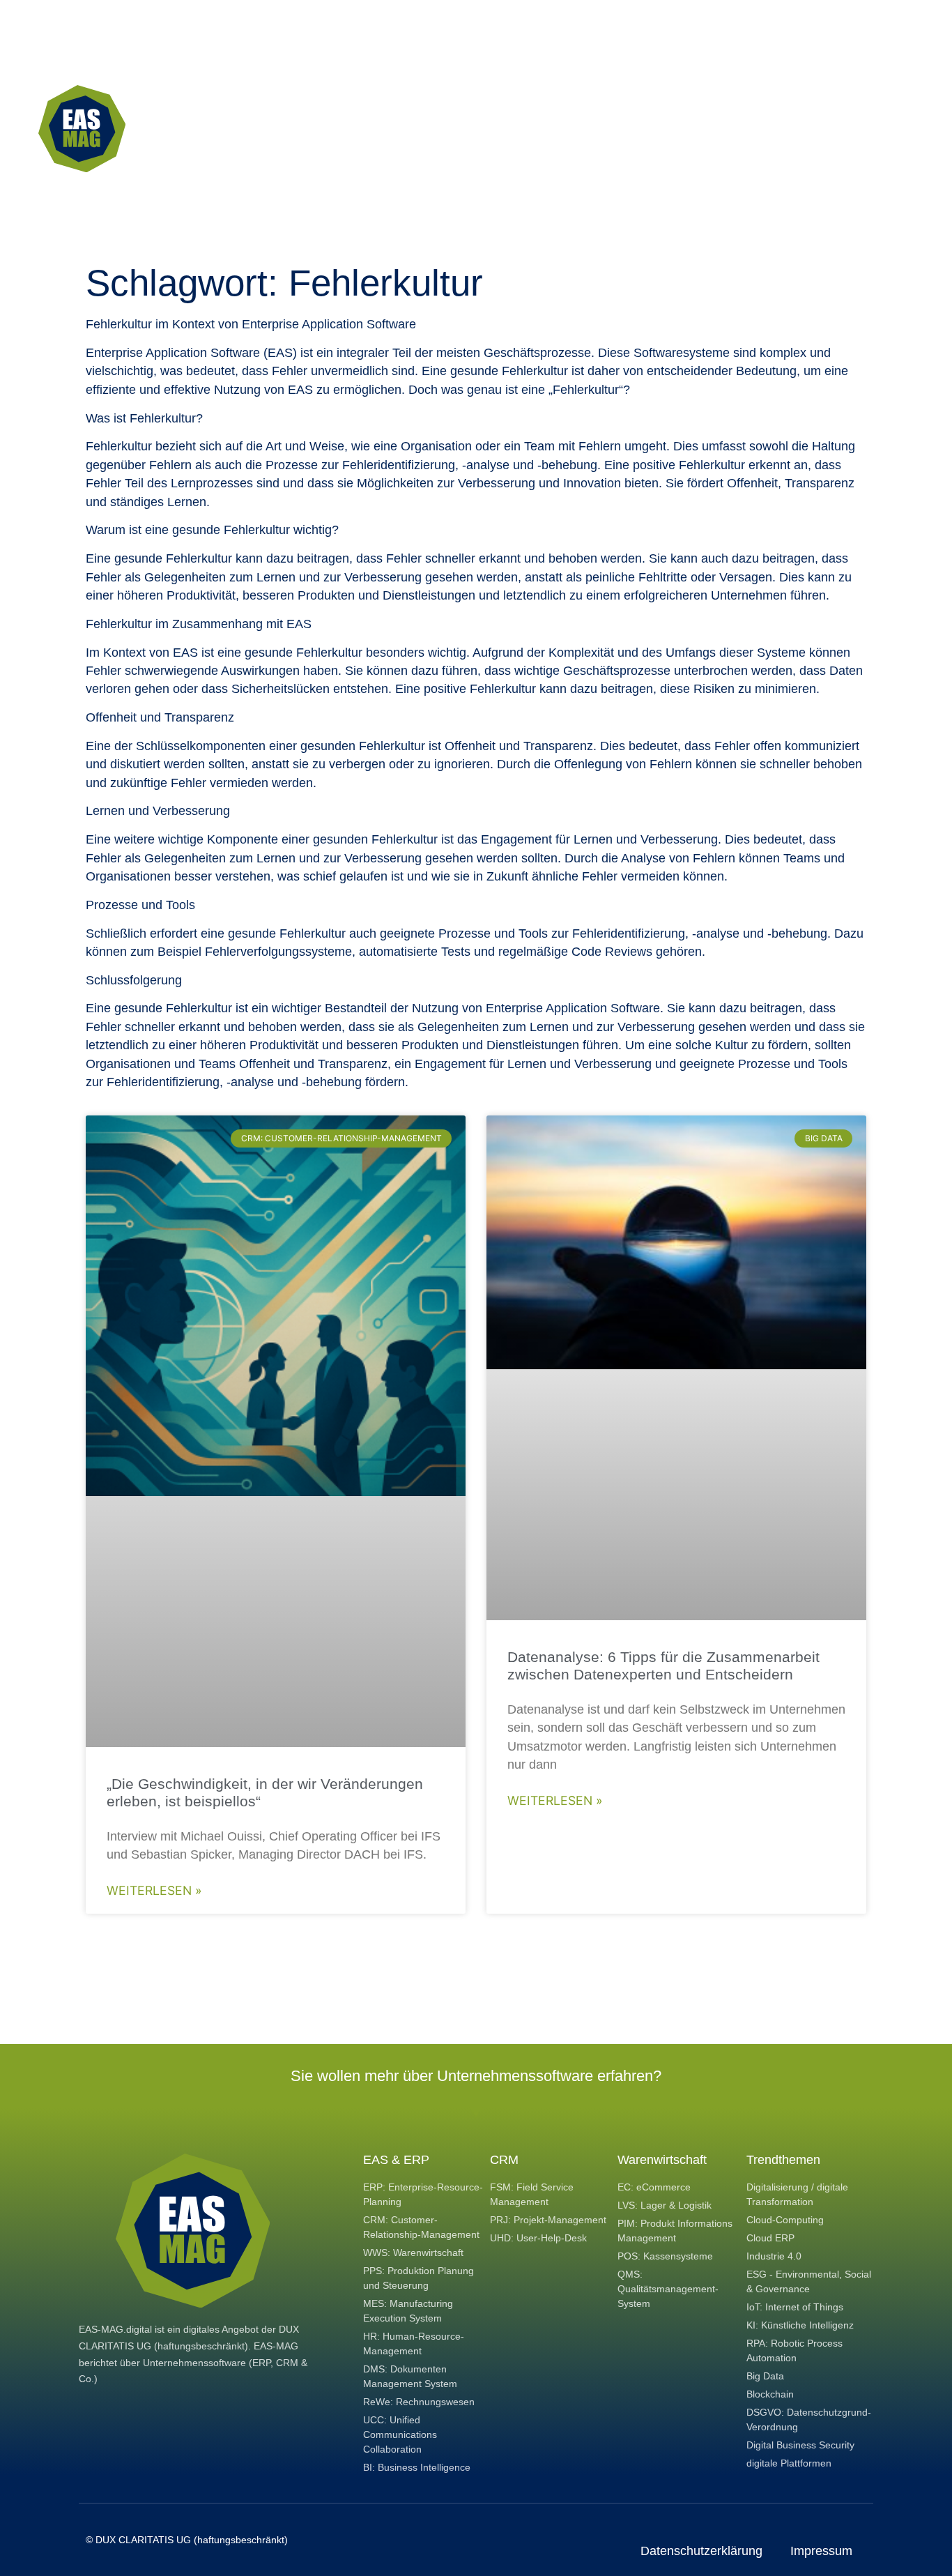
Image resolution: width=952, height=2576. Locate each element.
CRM (504, 2160)
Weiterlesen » (154, 1890)
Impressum (821, 2551)
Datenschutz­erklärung (701, 2551)
